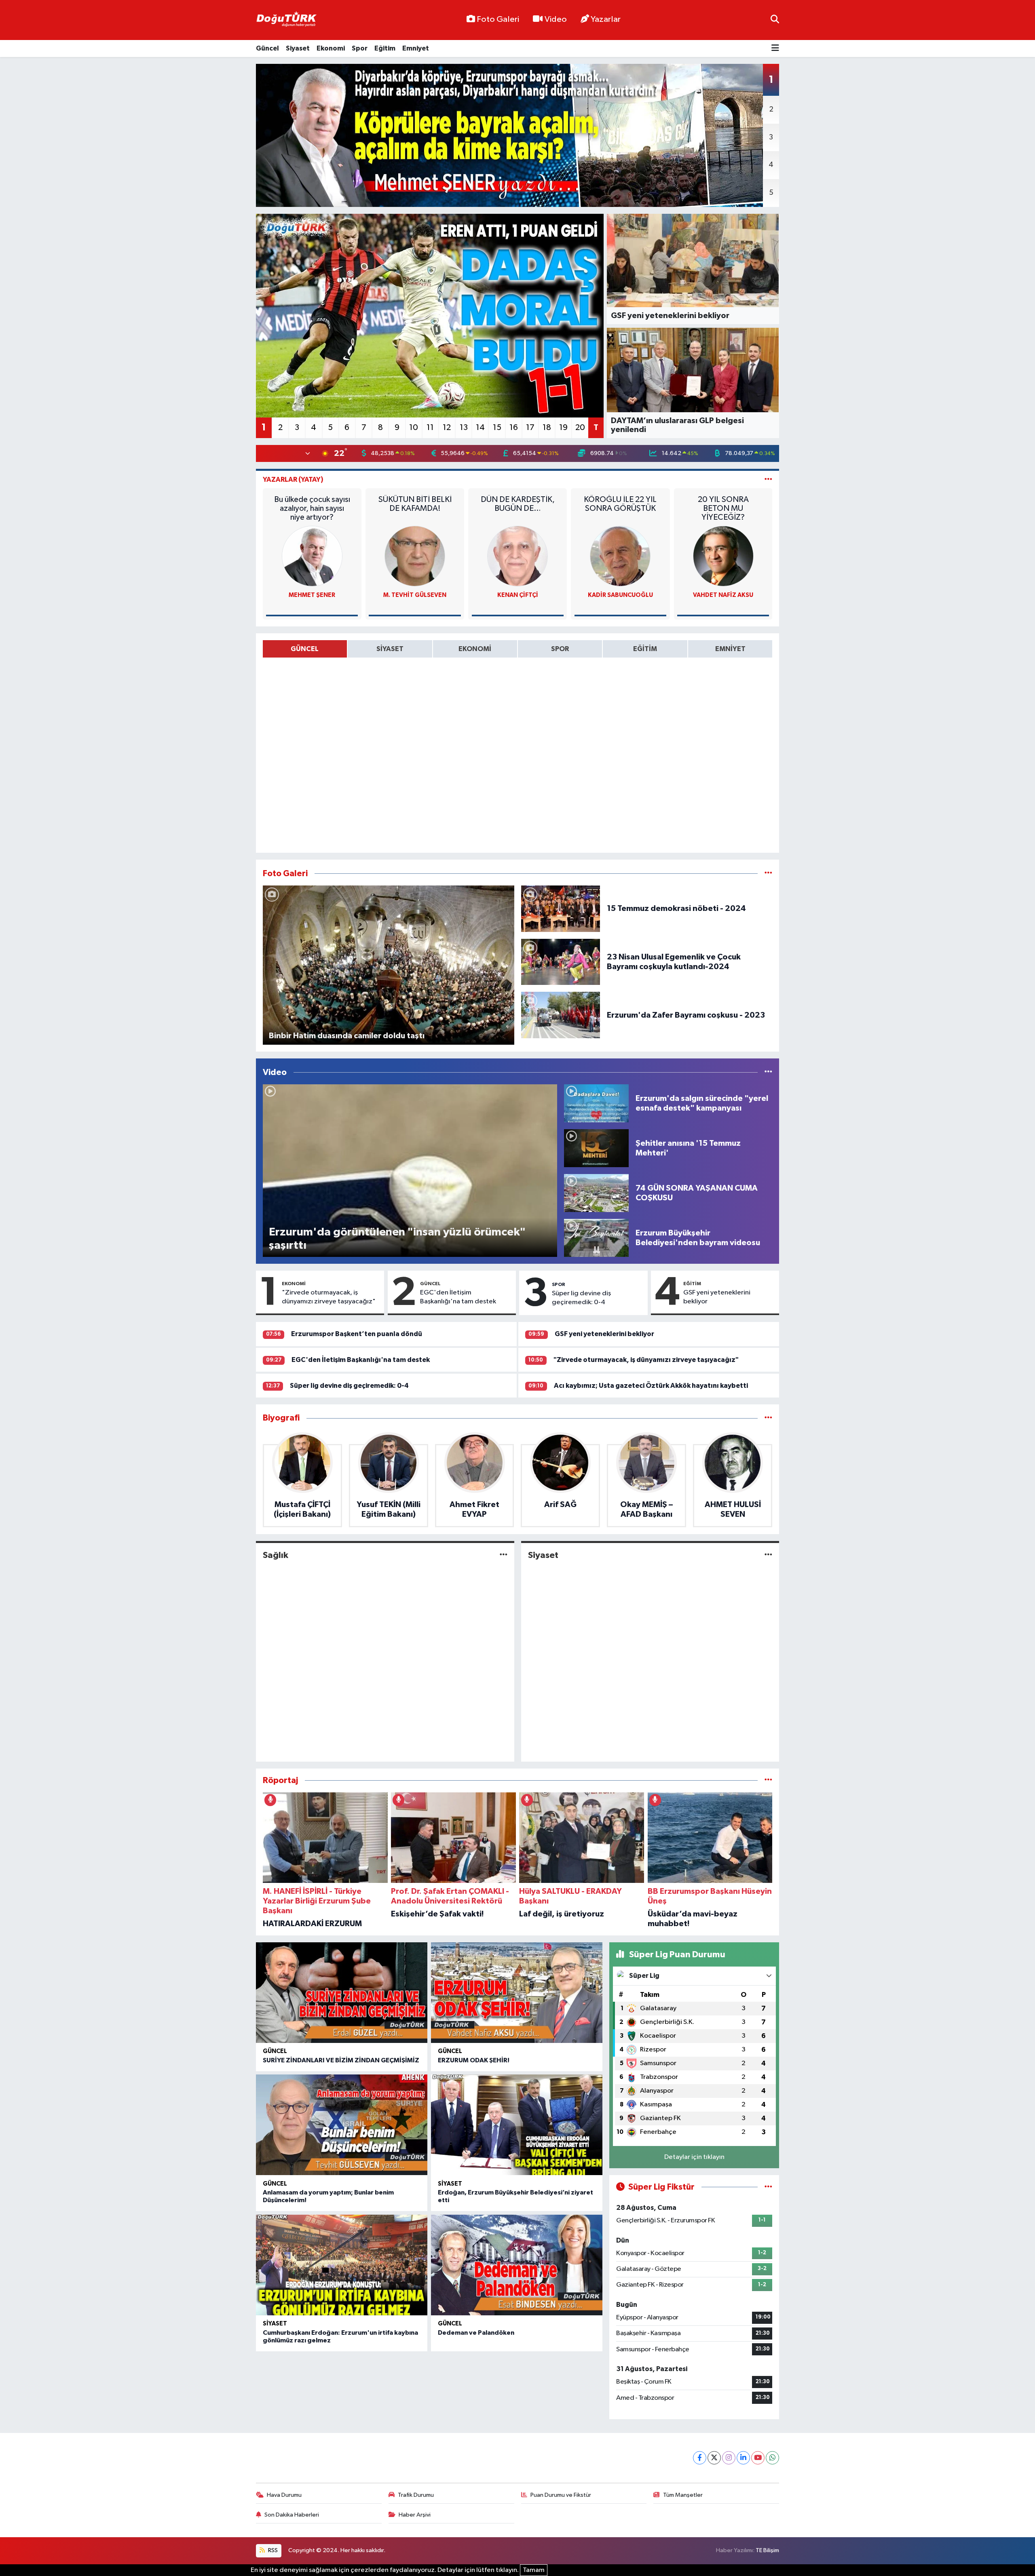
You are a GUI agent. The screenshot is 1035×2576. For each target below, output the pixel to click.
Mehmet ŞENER (312, 595)
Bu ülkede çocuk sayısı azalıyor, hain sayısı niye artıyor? (312, 508)
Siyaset (298, 48)
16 (514, 428)
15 (497, 428)
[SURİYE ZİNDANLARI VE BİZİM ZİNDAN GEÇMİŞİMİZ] (342, 1993)
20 (580, 428)
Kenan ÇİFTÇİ (518, 595)
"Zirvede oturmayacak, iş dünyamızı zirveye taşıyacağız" (329, 1297)
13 (464, 428)
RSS (272, 2550)
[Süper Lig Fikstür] (768, 2187)
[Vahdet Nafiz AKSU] (723, 556)
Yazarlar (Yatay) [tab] (293, 480)
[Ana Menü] (775, 49)
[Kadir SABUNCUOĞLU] (620, 556)
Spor (360, 48)
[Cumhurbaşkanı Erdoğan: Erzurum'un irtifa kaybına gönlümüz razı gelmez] (342, 2265)
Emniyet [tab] (730, 649)
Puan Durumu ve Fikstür (561, 2495)
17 (530, 428)
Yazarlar (606, 19)
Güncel (267, 48)
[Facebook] (700, 2458)
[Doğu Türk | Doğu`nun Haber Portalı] (286, 20)
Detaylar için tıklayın (694, 2157)
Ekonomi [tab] (475, 649)
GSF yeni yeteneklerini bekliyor (717, 1297)
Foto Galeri (498, 19)
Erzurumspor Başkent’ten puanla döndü (357, 1334)
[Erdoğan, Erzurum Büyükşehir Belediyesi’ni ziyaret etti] (517, 2125)
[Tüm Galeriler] (768, 874)
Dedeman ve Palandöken (476, 2333)
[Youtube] (758, 2458)
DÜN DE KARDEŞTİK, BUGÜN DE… (518, 504)
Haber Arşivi (415, 2515)
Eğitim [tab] (645, 649)
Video (556, 19)
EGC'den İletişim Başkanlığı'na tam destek (458, 1297)
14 (480, 428)
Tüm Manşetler (683, 2495)
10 (414, 428)
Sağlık (276, 1555)
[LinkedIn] (743, 2458)
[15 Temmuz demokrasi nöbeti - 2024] (561, 909)
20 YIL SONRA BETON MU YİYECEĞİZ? (723, 508)
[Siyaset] (768, 1555)
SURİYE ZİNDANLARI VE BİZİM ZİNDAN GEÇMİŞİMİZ (341, 2060)
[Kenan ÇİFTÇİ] (517, 556)
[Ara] (775, 20)
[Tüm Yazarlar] (768, 480)
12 (447, 428)
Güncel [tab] (305, 649)
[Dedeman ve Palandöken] (517, 2265)
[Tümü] (768, 1418)
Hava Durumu (284, 2495)
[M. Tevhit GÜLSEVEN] (415, 556)
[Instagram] (729, 2458)
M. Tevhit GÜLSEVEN (415, 595)
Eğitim (385, 48)
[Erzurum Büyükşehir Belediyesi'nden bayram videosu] (596, 1238)
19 (563, 428)
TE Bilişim (767, 2550)
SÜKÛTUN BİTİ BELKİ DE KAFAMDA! (415, 504)
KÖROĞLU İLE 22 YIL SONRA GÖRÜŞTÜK (620, 504)
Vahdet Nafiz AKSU (723, 595)
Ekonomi (331, 48)
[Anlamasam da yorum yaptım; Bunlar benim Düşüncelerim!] (342, 2125)
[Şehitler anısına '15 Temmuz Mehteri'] (596, 1148)
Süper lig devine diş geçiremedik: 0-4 (581, 1298)
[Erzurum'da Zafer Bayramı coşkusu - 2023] (561, 1015)
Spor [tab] (560, 649)
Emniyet (416, 48)
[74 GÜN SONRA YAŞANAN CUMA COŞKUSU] (596, 1193)
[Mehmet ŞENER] (312, 556)
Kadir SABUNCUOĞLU (620, 595)
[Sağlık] (504, 1555)
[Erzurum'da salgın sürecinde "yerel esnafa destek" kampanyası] (596, 1103)
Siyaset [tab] (390, 649)
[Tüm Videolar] (768, 1072)
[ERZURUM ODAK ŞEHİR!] (517, 1993)
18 (547, 428)
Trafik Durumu (416, 2495)
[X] (714, 2458)
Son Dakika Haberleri (292, 2515)
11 (430, 428)
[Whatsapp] (772, 2458)
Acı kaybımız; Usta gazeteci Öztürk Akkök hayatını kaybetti (651, 1386)
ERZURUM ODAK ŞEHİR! (474, 2060)
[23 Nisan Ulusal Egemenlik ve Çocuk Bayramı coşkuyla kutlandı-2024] (561, 962)
